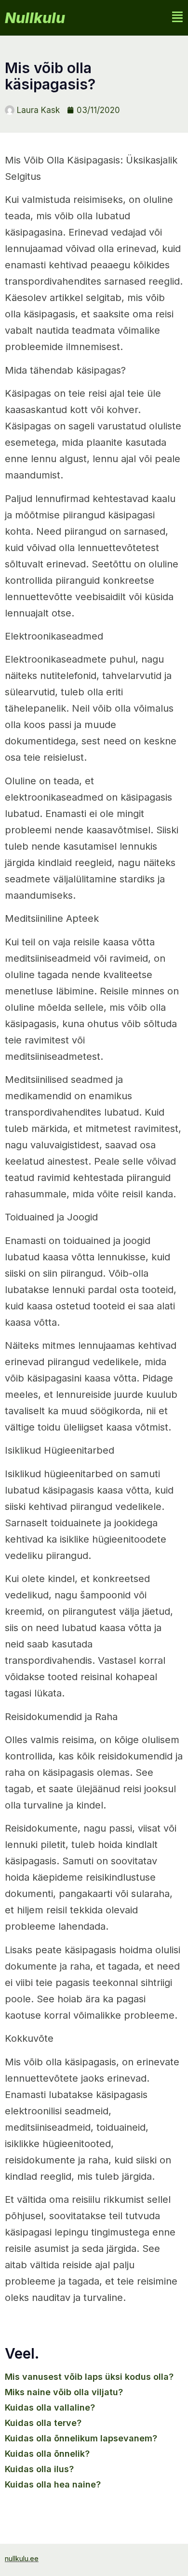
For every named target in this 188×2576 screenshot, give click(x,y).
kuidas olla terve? (43, 2423)
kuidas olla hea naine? (53, 2484)
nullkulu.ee (22, 2558)
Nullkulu (35, 18)
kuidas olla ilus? (39, 2469)
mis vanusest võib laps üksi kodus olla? (89, 2377)
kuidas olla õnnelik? (47, 2454)
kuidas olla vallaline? (50, 2407)
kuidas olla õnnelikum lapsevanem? (81, 2438)
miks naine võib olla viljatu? (64, 2392)
